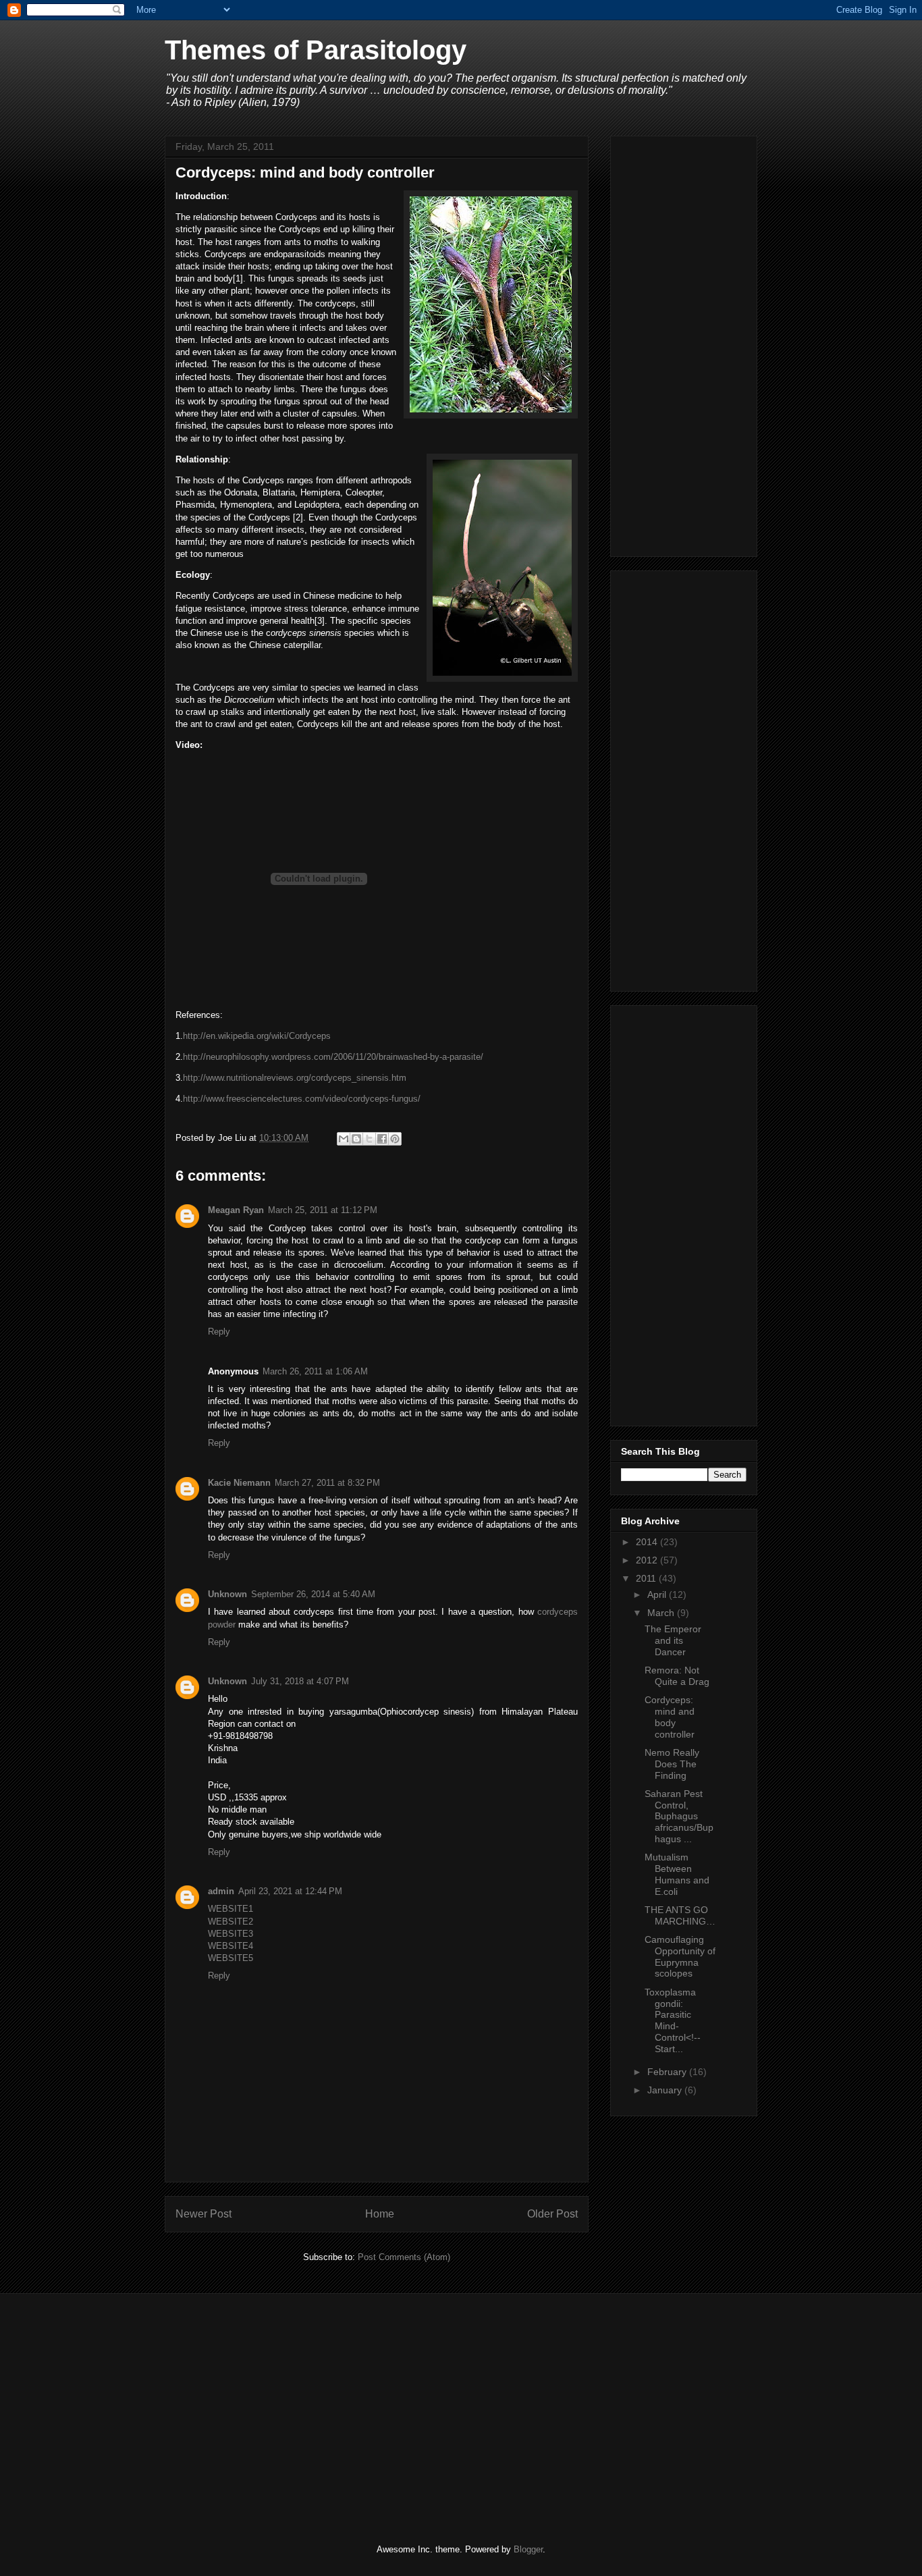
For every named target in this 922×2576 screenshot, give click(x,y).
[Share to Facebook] (382, 1139)
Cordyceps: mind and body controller (670, 1717)
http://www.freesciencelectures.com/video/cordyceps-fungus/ (302, 1099)
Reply (219, 1332)
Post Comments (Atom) (404, 2257)
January (666, 2090)
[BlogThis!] (356, 1139)
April (658, 1594)
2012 (648, 1560)
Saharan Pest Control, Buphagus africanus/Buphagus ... (679, 1816)
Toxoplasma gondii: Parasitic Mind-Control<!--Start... (673, 2020)
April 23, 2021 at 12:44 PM (290, 1891)
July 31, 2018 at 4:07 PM (300, 1681)
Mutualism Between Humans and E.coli (677, 1874)
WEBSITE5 (231, 1958)
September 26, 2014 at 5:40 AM (313, 1594)
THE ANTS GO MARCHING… (680, 1915)
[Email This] (344, 1139)
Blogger (528, 2549)
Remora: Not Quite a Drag (677, 1676)
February (668, 2072)
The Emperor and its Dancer (673, 1640)
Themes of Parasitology (316, 50)
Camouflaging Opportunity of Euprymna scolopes (680, 1956)
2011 (647, 1578)
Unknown (227, 1594)
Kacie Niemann (239, 1483)
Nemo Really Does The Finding (672, 1764)
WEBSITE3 (231, 1934)
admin (221, 1891)
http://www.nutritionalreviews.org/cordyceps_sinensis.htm (295, 1078)
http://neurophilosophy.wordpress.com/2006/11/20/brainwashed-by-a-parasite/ (333, 1057)
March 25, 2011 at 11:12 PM (323, 1210)
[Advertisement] (684, 344)
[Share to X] (369, 1139)
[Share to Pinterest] (395, 1139)
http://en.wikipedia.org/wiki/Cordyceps (257, 1036)
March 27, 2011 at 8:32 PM (327, 1483)
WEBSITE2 (231, 1922)
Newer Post (204, 2214)
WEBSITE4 (231, 1946)
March (662, 1613)
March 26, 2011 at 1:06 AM (315, 1371)
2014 (648, 1542)
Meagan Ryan (236, 1210)
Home (380, 2214)
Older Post (552, 2214)
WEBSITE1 (231, 1909)
